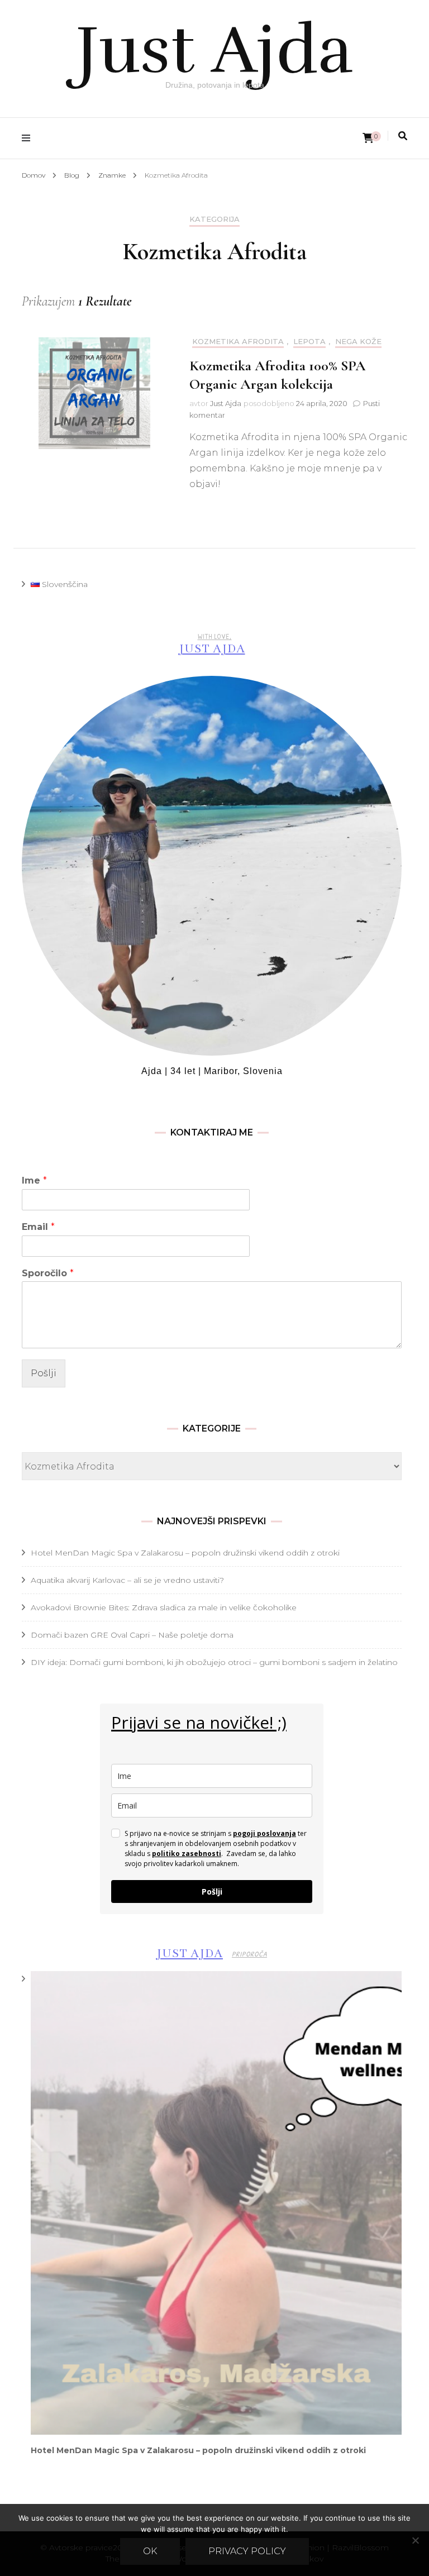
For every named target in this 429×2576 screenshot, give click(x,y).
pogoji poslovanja (264, 1833)
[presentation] (216, 2203)
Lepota (309, 342)
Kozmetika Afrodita (238, 342)
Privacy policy (247, 2551)
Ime (34, 1180)
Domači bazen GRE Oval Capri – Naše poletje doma (132, 1635)
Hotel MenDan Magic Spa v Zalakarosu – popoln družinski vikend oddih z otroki (185, 1553)
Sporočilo (48, 1273)
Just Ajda (214, 50)
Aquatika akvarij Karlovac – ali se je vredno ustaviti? (127, 1580)
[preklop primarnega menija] (29, 138)
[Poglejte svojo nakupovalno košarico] (368, 138)
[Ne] (415, 2540)
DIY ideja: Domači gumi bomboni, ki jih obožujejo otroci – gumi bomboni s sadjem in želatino (214, 1662)
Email (38, 1227)
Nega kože (358, 342)
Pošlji (44, 1373)
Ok (150, 2551)
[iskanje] (403, 136)
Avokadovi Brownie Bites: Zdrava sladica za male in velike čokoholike (164, 1607)
